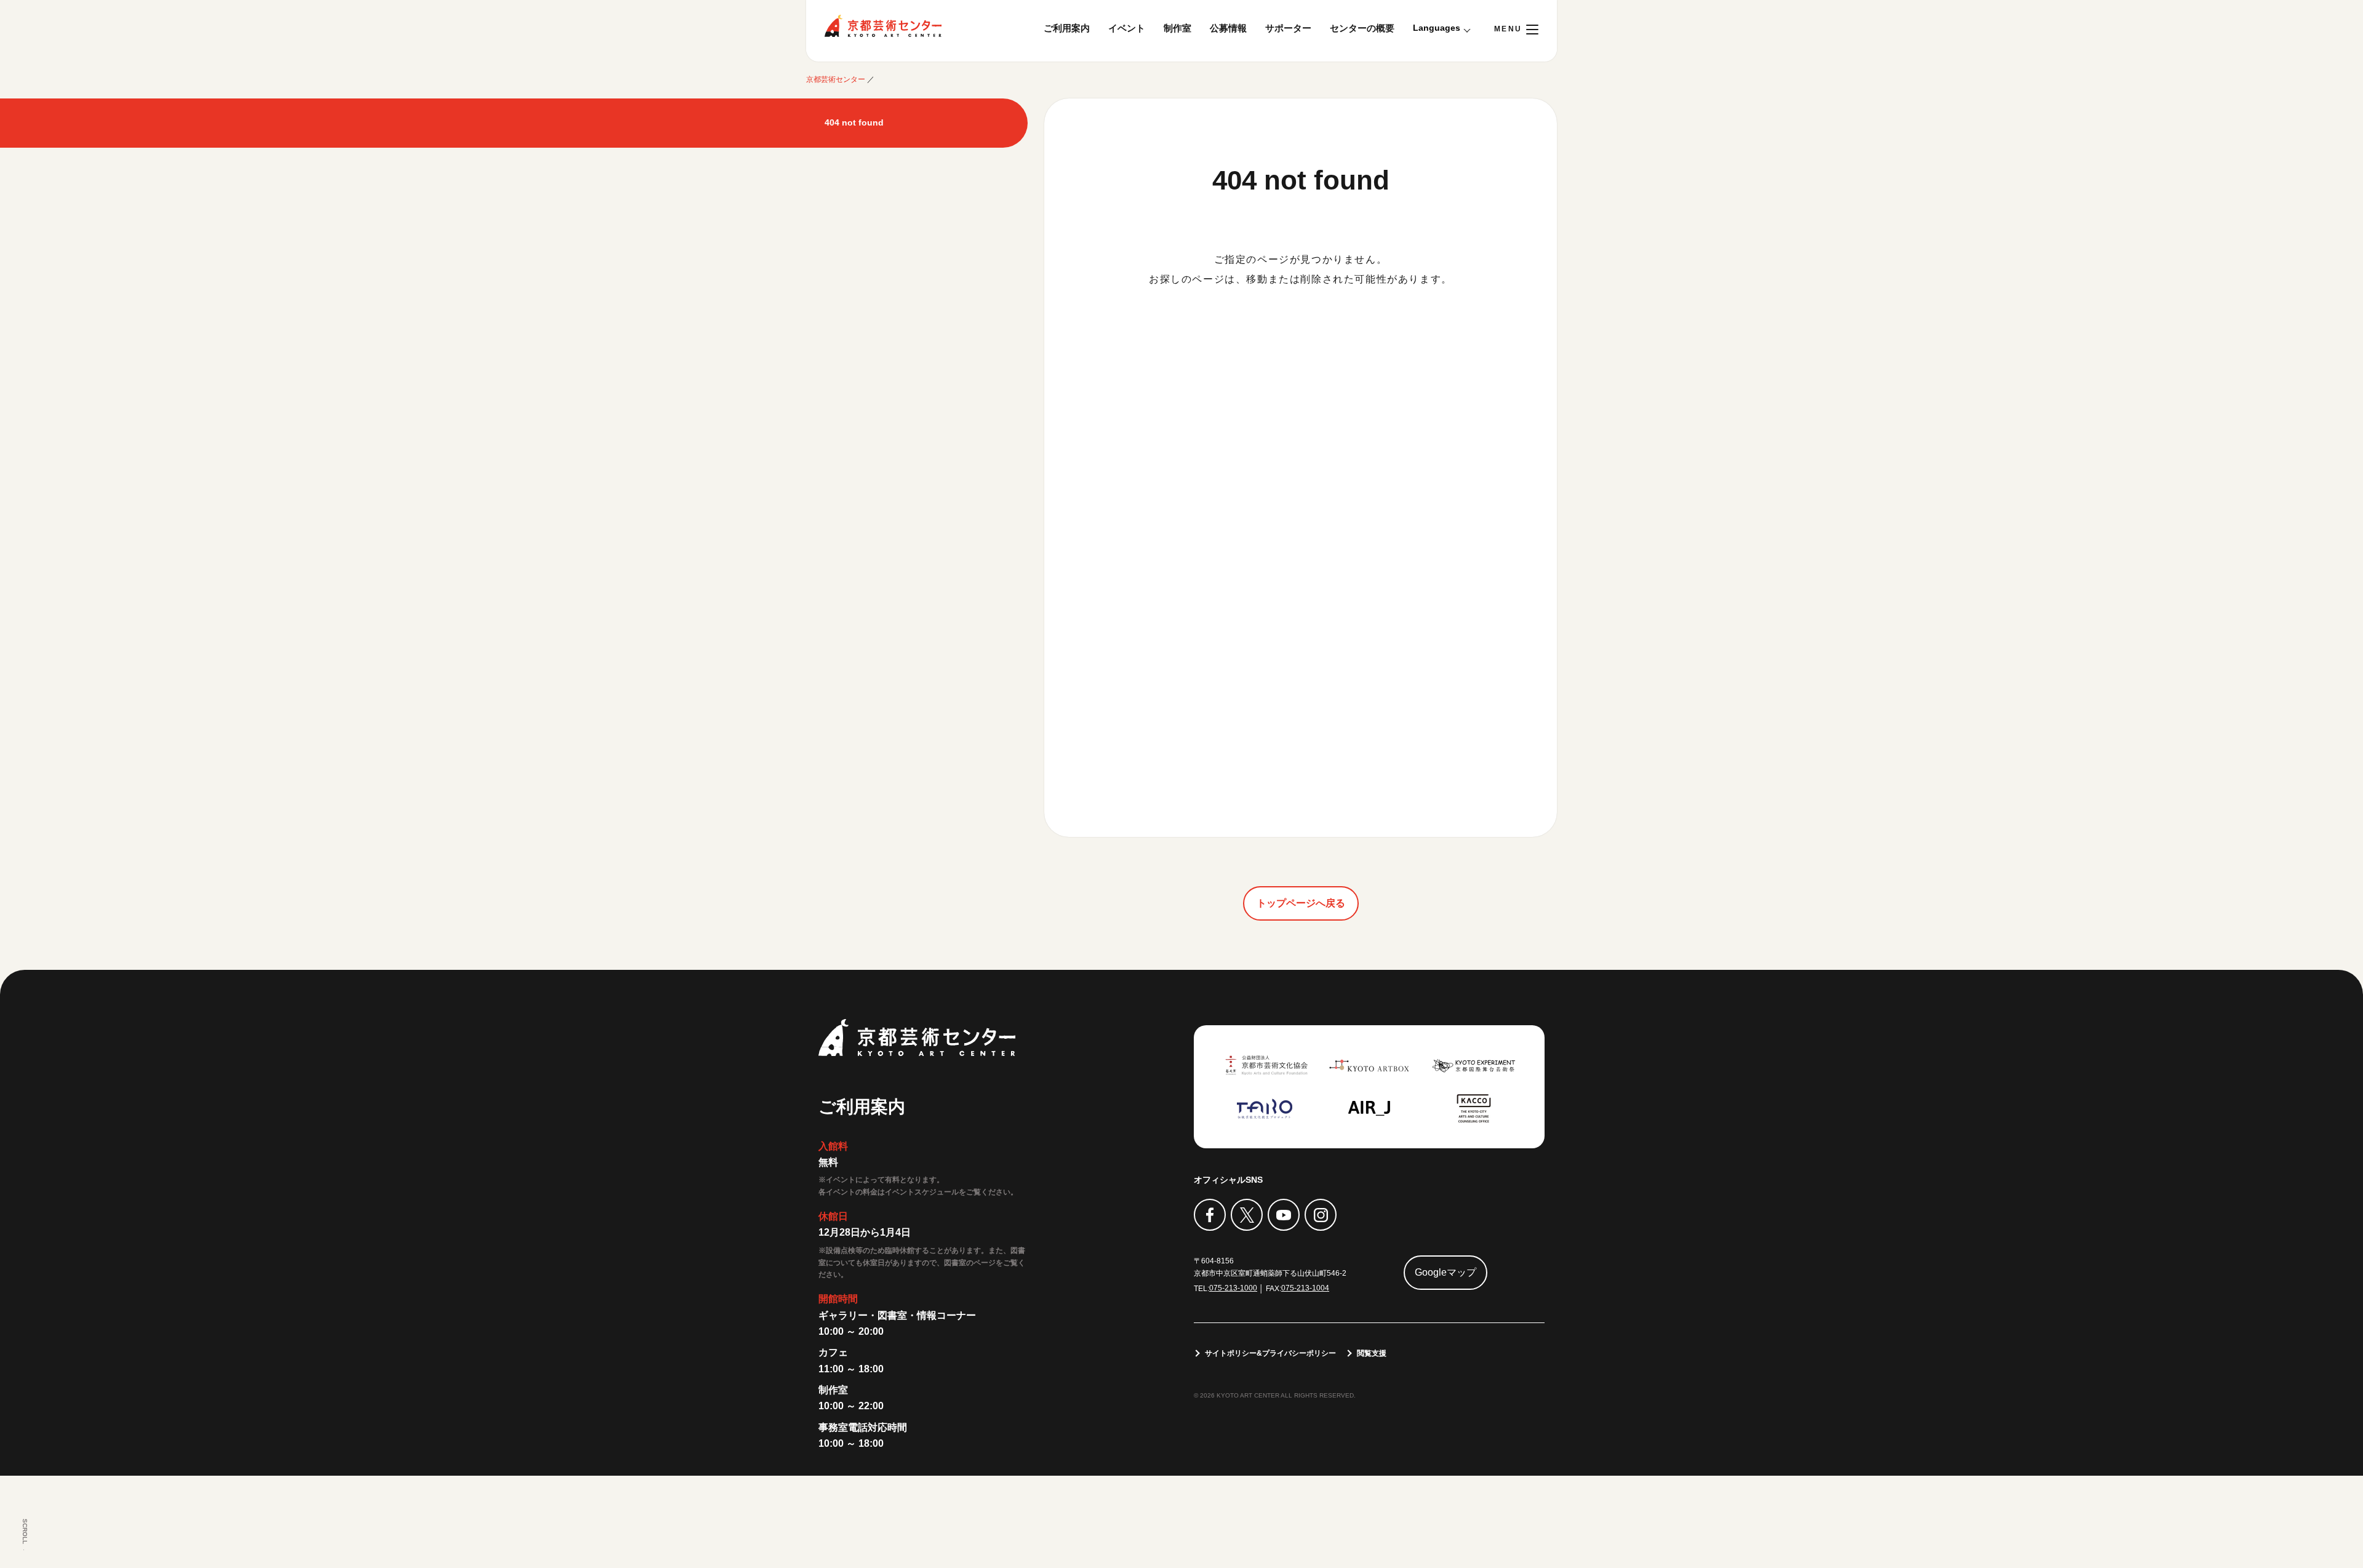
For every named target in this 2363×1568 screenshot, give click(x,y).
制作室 (1178, 28)
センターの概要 (1362, 28)
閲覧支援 (1372, 1353)
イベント (1127, 28)
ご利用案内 (1067, 28)
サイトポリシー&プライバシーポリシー (1270, 1353)
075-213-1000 (1233, 1288)
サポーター (1288, 28)
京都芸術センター (883, 26)
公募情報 (1228, 28)
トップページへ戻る (1301, 903)
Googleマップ (1445, 1272)
